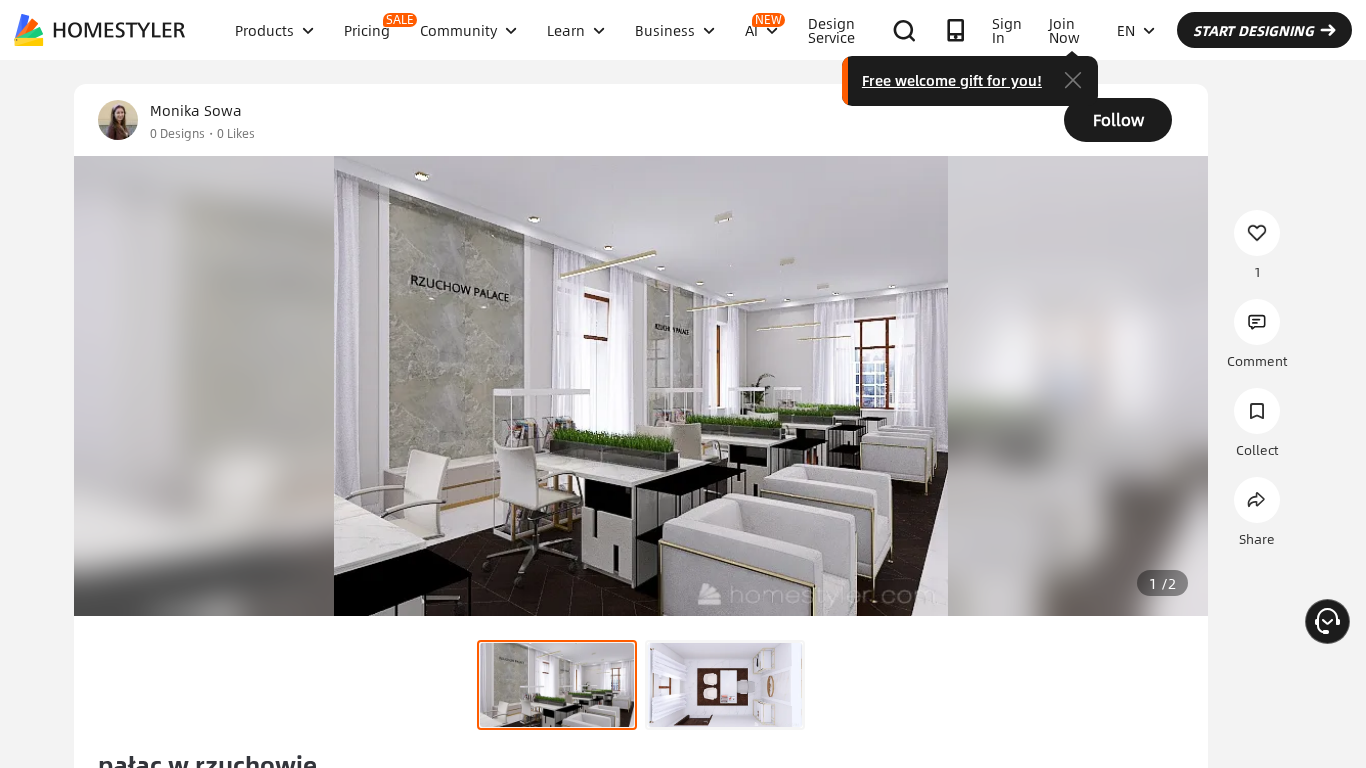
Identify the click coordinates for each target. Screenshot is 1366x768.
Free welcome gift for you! (952, 80)
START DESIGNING (1253, 30)
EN (1126, 30)
